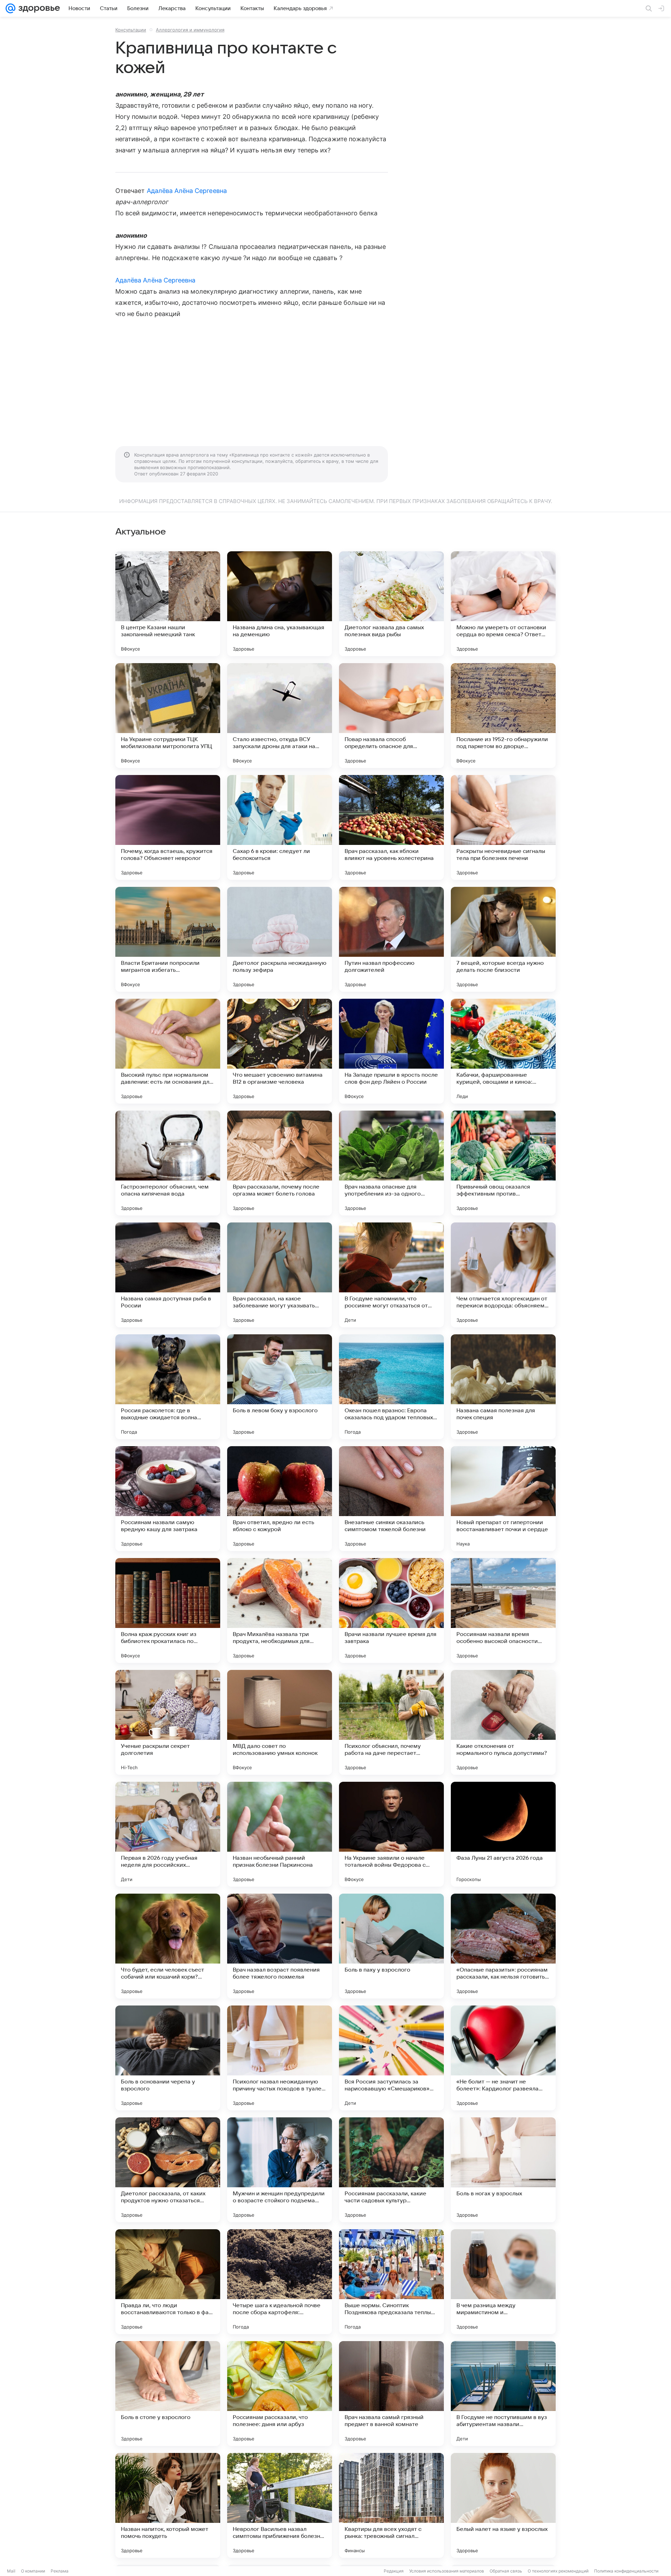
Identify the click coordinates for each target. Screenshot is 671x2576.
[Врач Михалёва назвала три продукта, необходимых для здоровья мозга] (280, 1610)
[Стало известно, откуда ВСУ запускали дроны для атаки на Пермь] (280, 716)
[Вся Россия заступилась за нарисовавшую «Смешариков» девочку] (391, 2058)
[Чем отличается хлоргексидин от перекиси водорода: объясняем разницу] (503, 1275)
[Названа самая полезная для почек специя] (503, 1387)
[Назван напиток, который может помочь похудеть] (168, 2505)
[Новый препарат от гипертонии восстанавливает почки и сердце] (503, 1499)
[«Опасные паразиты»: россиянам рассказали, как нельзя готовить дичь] (503, 1946)
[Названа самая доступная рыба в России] (168, 1275)
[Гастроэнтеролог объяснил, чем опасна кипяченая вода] (168, 1163)
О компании (33, 2571)
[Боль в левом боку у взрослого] (280, 1387)
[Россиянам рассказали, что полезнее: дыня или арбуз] (280, 2394)
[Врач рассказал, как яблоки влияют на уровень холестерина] (391, 827)
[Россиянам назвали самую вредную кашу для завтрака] (168, 1499)
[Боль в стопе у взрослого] (168, 2394)
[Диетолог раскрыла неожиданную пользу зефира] (280, 939)
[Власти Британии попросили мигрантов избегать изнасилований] (168, 939)
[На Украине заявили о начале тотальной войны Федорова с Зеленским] (391, 1834)
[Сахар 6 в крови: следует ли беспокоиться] (280, 827)
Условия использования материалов (447, 2571)
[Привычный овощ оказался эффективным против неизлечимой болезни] (503, 1163)
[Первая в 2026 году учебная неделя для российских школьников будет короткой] (168, 1834)
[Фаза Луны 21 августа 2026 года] (503, 1834)
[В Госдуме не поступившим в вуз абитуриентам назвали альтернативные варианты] (503, 2394)
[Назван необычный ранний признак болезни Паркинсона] (280, 1834)
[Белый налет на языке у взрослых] (503, 2505)
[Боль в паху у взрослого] (391, 1946)
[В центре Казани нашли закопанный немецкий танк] (168, 604)
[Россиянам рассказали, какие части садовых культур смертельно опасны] (391, 2170)
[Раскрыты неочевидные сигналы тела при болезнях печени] (503, 827)
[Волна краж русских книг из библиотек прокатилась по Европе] (168, 1610)
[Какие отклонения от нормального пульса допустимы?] (503, 1722)
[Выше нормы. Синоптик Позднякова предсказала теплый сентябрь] (391, 2282)
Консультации (131, 30)
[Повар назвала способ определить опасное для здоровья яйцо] (391, 716)
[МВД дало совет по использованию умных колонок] (280, 1722)
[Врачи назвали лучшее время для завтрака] (391, 1610)
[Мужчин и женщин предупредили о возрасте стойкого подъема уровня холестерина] (280, 2170)
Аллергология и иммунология (190, 30)
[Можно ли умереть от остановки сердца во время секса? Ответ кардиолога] (503, 604)
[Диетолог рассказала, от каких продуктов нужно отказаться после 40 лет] (168, 2170)
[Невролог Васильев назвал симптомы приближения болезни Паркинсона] (280, 2505)
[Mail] (10, 8)
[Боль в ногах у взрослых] (503, 2170)
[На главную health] (38, 8)
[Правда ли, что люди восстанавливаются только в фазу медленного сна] (168, 2282)
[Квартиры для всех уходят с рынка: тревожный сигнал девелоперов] (391, 2505)
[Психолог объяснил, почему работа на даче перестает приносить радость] (391, 1722)
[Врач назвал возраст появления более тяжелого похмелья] (280, 1946)
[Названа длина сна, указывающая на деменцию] (280, 604)
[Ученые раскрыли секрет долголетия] (168, 1722)
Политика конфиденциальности (626, 2571)
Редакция (394, 2571)
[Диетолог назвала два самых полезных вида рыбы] (391, 604)
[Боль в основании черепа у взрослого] (168, 2058)
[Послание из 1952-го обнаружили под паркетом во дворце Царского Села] (503, 716)
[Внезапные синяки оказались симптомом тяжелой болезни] (391, 1499)
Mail (11, 2571)
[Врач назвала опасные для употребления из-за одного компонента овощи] (391, 1163)
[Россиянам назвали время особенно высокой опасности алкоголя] (503, 1610)
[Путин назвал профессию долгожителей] (391, 939)
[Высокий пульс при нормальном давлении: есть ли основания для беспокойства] (168, 1051)
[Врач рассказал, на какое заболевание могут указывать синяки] (280, 1275)
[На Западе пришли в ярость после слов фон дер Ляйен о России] (391, 1051)
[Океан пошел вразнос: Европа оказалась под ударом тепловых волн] (391, 1387)
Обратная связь (506, 2571)
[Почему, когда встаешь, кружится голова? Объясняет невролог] (168, 827)
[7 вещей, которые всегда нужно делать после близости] (503, 939)
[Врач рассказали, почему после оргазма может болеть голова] (280, 1163)
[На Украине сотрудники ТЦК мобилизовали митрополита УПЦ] (168, 716)
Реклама (60, 2571)
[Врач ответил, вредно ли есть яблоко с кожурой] (280, 1499)
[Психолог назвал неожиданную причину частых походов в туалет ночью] (280, 2058)
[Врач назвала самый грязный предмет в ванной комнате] (391, 2394)
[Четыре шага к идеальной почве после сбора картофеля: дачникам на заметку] (280, 2282)
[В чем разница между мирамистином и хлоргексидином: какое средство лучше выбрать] (503, 2282)
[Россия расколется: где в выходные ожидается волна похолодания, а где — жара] (168, 1387)
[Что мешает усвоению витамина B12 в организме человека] (280, 1051)
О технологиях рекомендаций (558, 2571)
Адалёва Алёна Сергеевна (187, 191)
